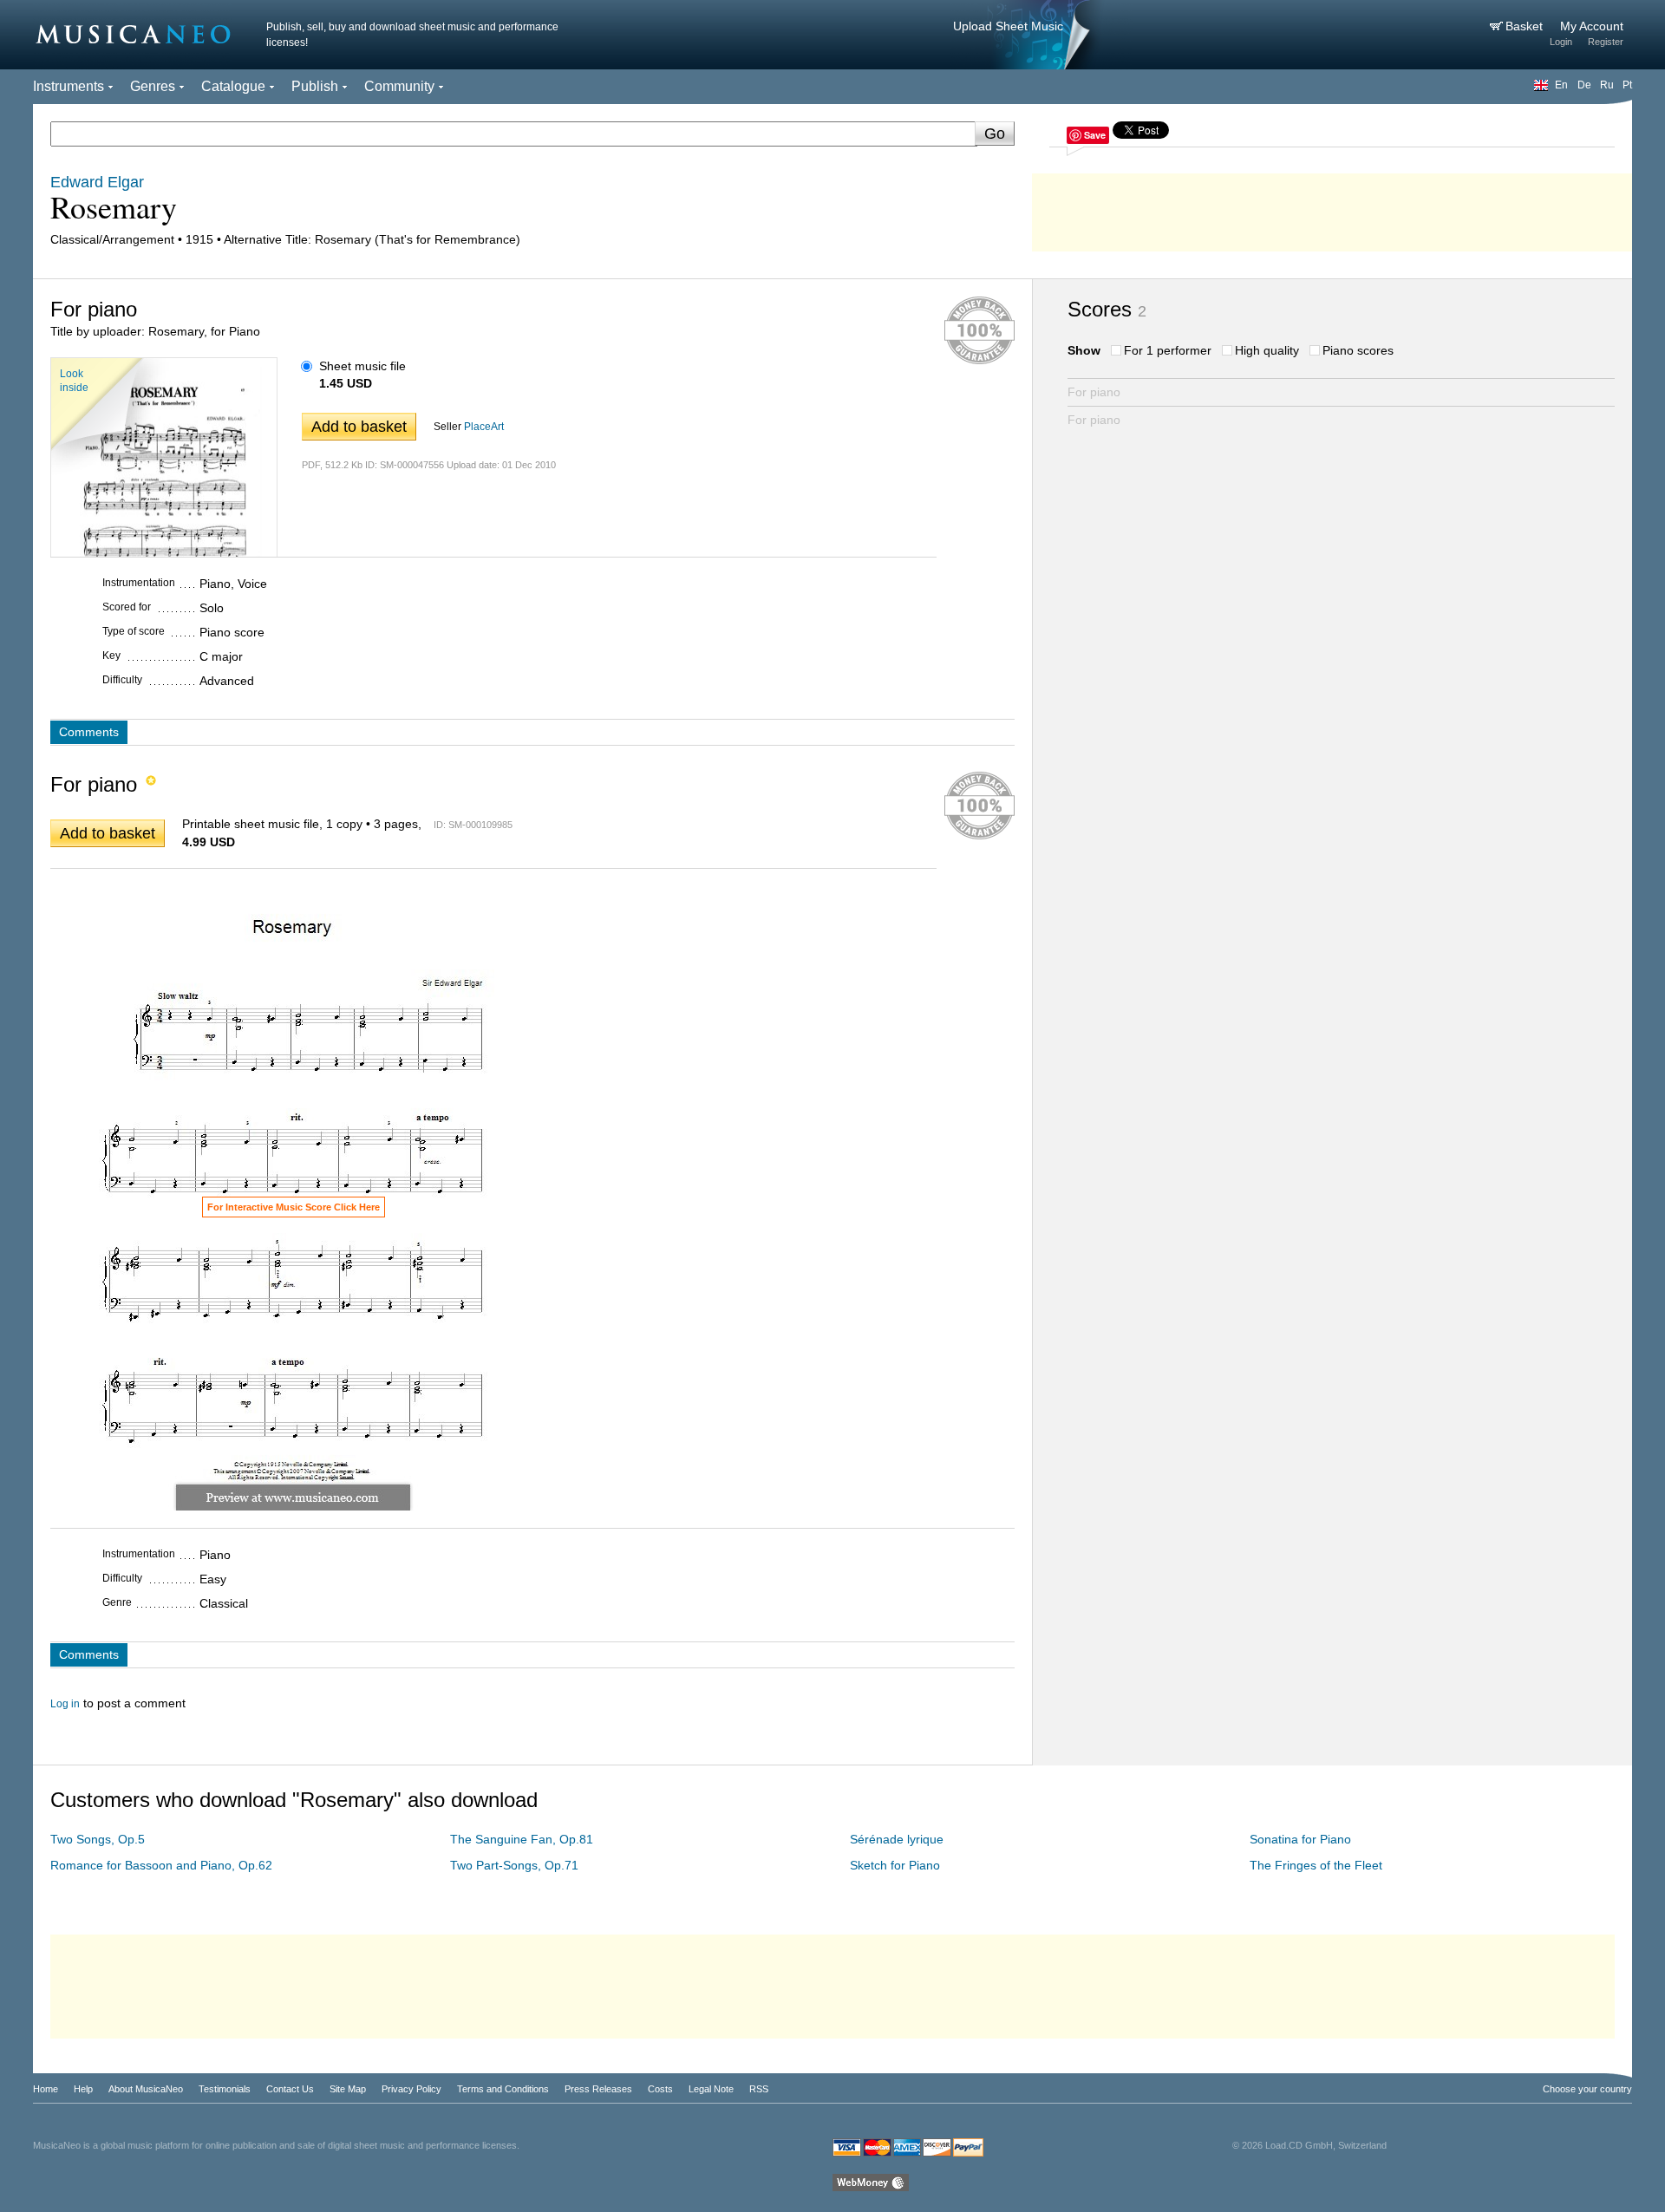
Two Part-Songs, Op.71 (514, 1865)
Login (1561, 42)
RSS (759, 2089)
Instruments (69, 86)
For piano (1094, 392)
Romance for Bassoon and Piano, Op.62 (161, 1865)
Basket (1526, 26)
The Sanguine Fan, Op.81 (522, 1839)
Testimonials (225, 2089)
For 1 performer (1168, 350)
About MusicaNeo (146, 2089)
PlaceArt (484, 427)
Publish (315, 86)
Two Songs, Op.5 (98, 1839)
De (1584, 85)
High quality (1267, 350)
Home (46, 2089)
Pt (1627, 85)
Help (83, 2089)
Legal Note (711, 2089)
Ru (1607, 85)
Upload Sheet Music (1008, 26)
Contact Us (290, 2089)
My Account (1592, 26)
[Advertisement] (1332, 208)
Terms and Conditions (503, 2089)
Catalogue (233, 86)
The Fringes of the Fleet (1316, 1865)
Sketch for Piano (895, 1865)
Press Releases (598, 2089)
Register (1606, 42)
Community (399, 86)
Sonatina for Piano (1300, 1839)
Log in (65, 1704)
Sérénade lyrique (897, 1839)
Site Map (348, 2089)
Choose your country (1587, 2089)
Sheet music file (362, 366)
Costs (660, 2089)
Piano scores (1358, 350)
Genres (153, 86)
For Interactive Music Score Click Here (294, 1207)
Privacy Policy (411, 2089)
